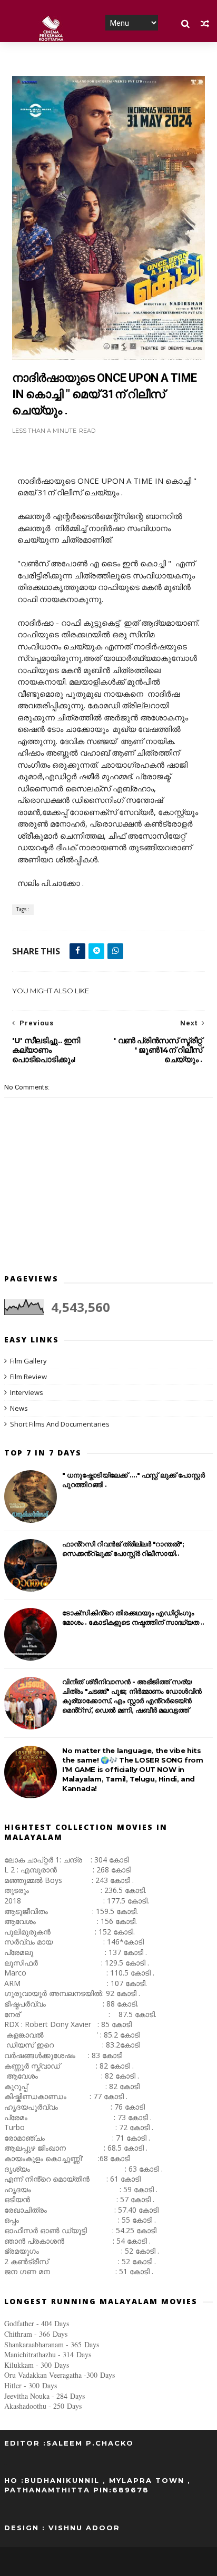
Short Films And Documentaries (60, 1424)
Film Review (28, 1377)
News (19, 1408)
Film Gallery (28, 1361)
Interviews (27, 1392)
